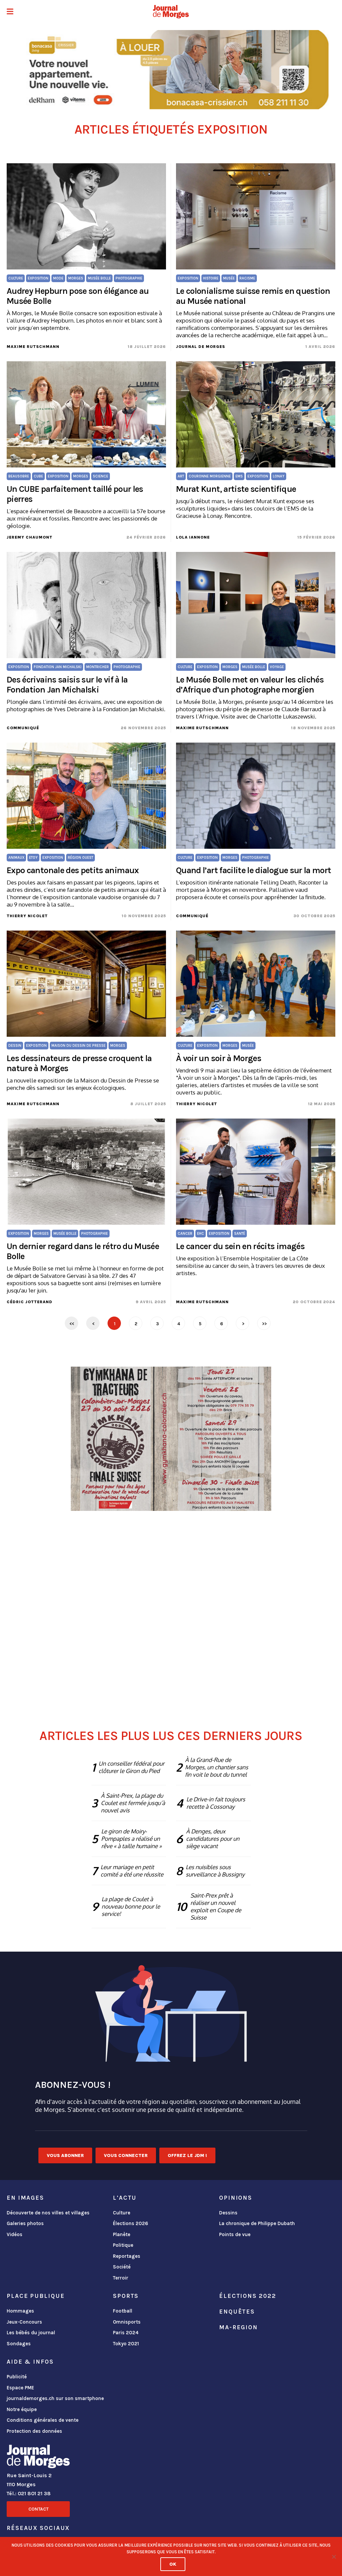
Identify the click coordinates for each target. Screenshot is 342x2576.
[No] (334, 2557)
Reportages (127, 2256)
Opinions (236, 2198)
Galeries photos (25, 2223)
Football (123, 2311)
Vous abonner (65, 2155)
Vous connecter (126, 2155)
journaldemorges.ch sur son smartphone (55, 2398)
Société (122, 2267)
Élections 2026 (131, 2223)
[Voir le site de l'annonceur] (171, 70)
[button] (10, 12)
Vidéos (15, 2234)
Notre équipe (22, 2409)
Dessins (228, 2213)
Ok (173, 2564)
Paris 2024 (126, 2333)
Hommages (20, 2311)
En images (25, 2198)
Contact (38, 2509)
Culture (122, 2213)
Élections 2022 (247, 2296)
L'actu (125, 2198)
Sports (126, 2296)
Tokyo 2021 (126, 2344)
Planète (122, 2234)
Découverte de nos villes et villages (48, 2213)
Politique (123, 2245)
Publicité (17, 2377)
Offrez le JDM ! (187, 2155)
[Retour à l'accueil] (38, 2458)
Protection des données (34, 2431)
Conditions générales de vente (43, 2420)
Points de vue (235, 2234)
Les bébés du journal (31, 2333)
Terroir (121, 2278)
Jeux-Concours (24, 2322)
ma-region (238, 2327)
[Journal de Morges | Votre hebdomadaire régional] (171, 12)
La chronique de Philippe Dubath (257, 2223)
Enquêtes (237, 2312)
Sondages (19, 2344)
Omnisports (127, 2322)
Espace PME (20, 2388)
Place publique (36, 2296)
